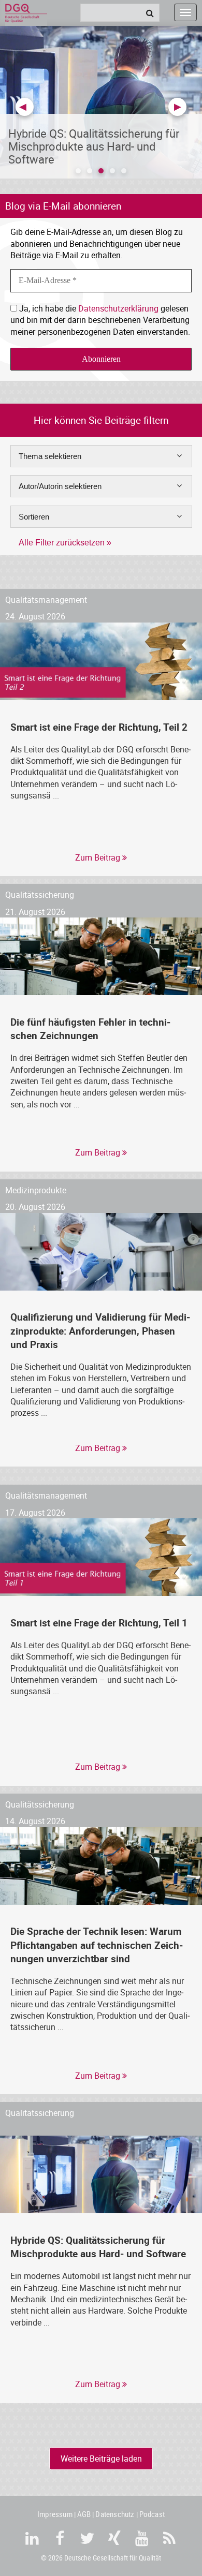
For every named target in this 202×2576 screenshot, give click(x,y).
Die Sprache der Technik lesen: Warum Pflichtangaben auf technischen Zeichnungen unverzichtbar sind (97, 1944)
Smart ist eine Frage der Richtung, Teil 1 (99, 1623)
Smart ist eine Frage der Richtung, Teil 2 (99, 727)
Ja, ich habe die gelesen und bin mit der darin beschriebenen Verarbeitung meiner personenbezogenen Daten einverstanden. (100, 320)
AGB (84, 2514)
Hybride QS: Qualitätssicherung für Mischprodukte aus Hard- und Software (98, 2247)
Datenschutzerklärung (118, 308)
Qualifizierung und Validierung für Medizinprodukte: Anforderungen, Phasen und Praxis (100, 1330)
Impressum (55, 2514)
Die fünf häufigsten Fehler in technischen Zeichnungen (90, 1028)
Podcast (152, 2514)
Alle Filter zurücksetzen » (65, 543)
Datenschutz (115, 2514)
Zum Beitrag (99, 857)
